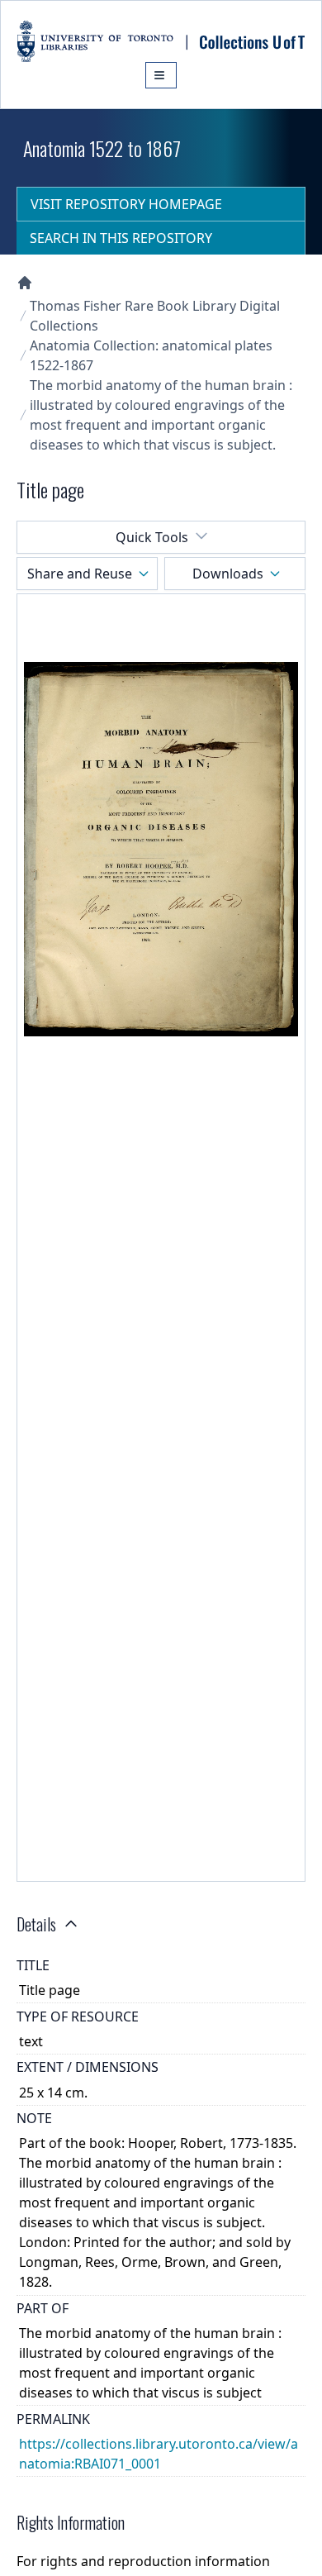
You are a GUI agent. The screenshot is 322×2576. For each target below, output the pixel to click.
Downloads (228, 574)
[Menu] (161, 75)
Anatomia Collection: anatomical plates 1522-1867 (151, 355)
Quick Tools (152, 537)
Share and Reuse (80, 574)
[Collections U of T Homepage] (25, 283)
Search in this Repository (121, 238)
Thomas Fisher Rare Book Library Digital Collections (155, 316)
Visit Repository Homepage (126, 204)
